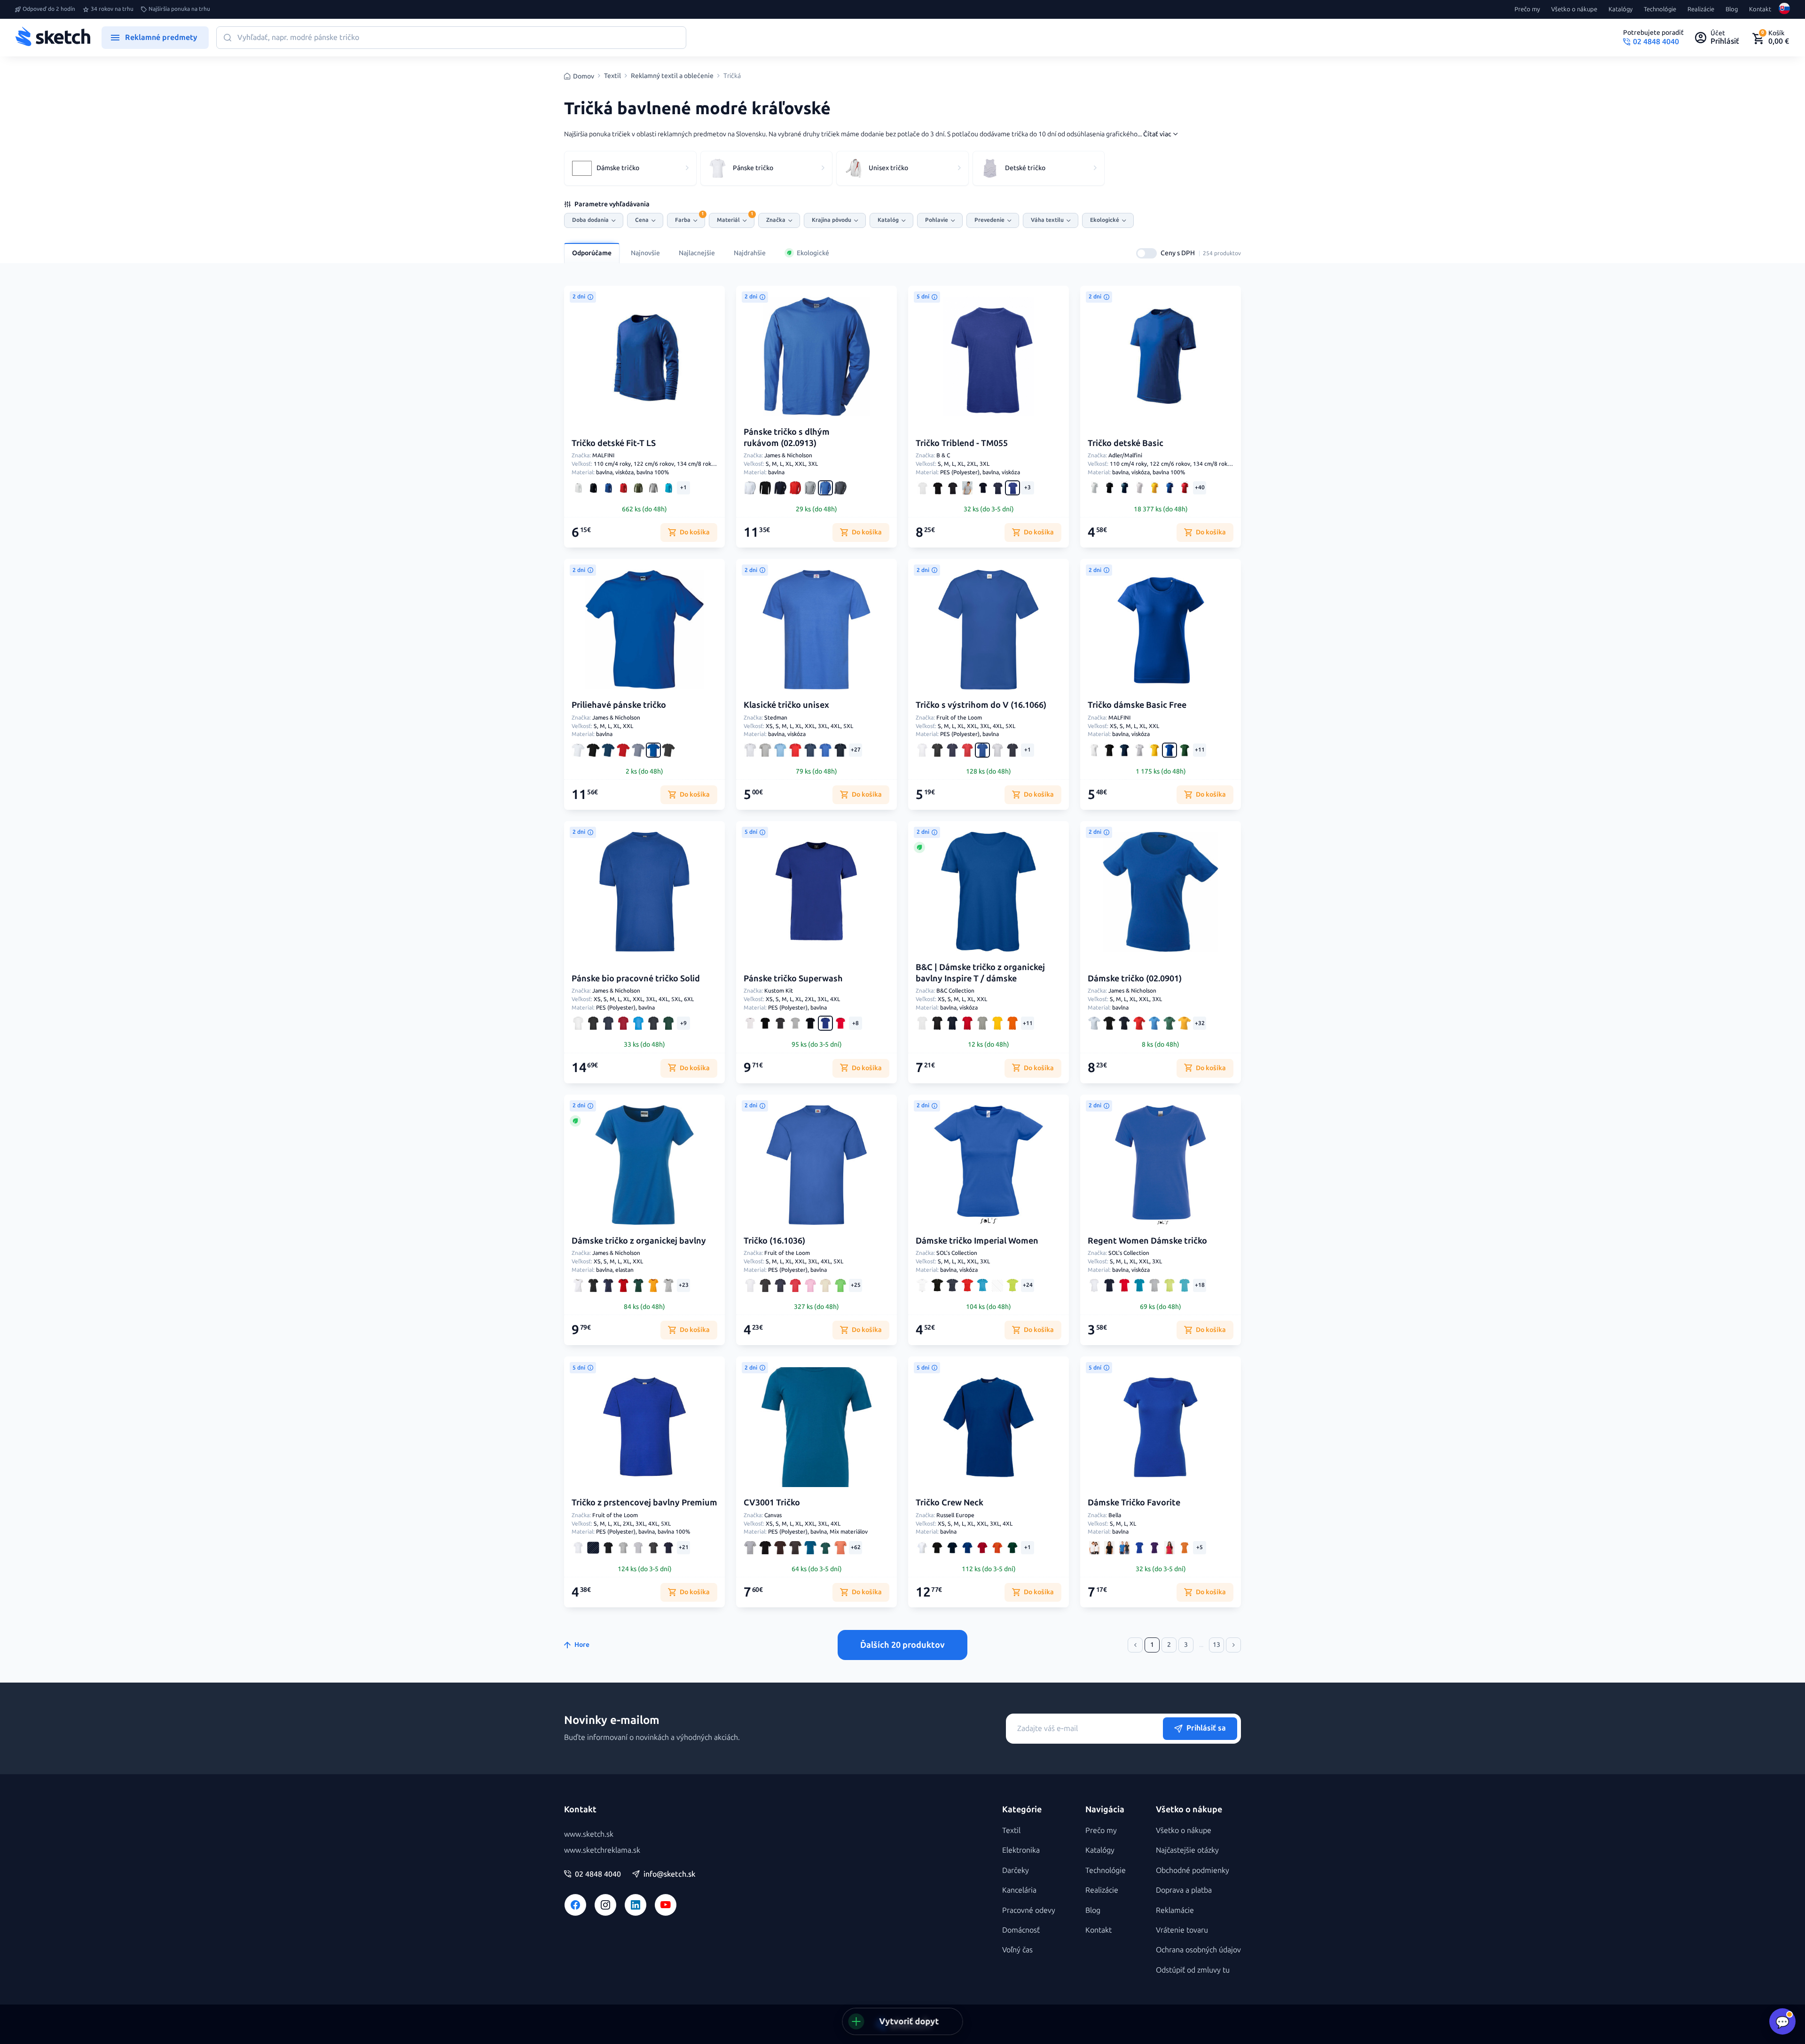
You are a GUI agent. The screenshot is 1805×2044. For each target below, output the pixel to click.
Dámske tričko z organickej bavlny (639, 1241)
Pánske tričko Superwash (793, 979)
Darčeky (1016, 1870)
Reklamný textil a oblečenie (672, 76)
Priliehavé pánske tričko (619, 705)
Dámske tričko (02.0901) (1135, 979)
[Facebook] (575, 1905)
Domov (584, 76)
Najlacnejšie (697, 253)
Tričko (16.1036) (774, 1241)
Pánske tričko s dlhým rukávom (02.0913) (787, 437)
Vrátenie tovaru (1182, 1930)
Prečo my (1527, 9)
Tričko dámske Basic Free (1137, 705)
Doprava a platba (1184, 1890)
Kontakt (1760, 9)
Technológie (1660, 9)
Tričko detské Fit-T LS (614, 443)
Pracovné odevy (1029, 1910)
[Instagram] (605, 1905)
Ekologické (813, 253)
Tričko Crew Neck (950, 1503)
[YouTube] (666, 1905)
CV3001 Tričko (772, 1503)
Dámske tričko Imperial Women (977, 1241)
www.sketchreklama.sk (602, 1850)
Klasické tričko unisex (786, 705)
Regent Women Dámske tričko (1147, 1241)
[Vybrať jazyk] (1784, 9)
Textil (612, 76)
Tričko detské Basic (1126, 443)
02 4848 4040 (598, 1874)
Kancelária (1019, 1890)
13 (1216, 1645)
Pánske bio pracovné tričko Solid (636, 979)
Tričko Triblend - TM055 (962, 443)
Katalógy (1621, 9)
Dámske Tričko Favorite (1134, 1503)
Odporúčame (592, 253)
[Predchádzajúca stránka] (1135, 1645)
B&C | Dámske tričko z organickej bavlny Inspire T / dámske (980, 973)
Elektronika (1021, 1850)
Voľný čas (1017, 1950)
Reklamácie (1175, 1910)
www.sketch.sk (589, 1834)
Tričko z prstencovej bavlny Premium (644, 1503)
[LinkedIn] (636, 1905)
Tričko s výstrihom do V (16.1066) (981, 705)
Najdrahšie (750, 253)
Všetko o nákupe (1574, 9)
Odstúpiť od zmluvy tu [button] (1193, 1970)
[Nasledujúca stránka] (1233, 1645)
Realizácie (1701, 9)
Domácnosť (1021, 1930)
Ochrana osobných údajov (1198, 1950)
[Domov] (53, 38)
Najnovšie (645, 253)
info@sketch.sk (669, 1874)
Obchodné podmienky (1193, 1870)
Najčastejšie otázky (1187, 1850)
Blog (1732, 9)
